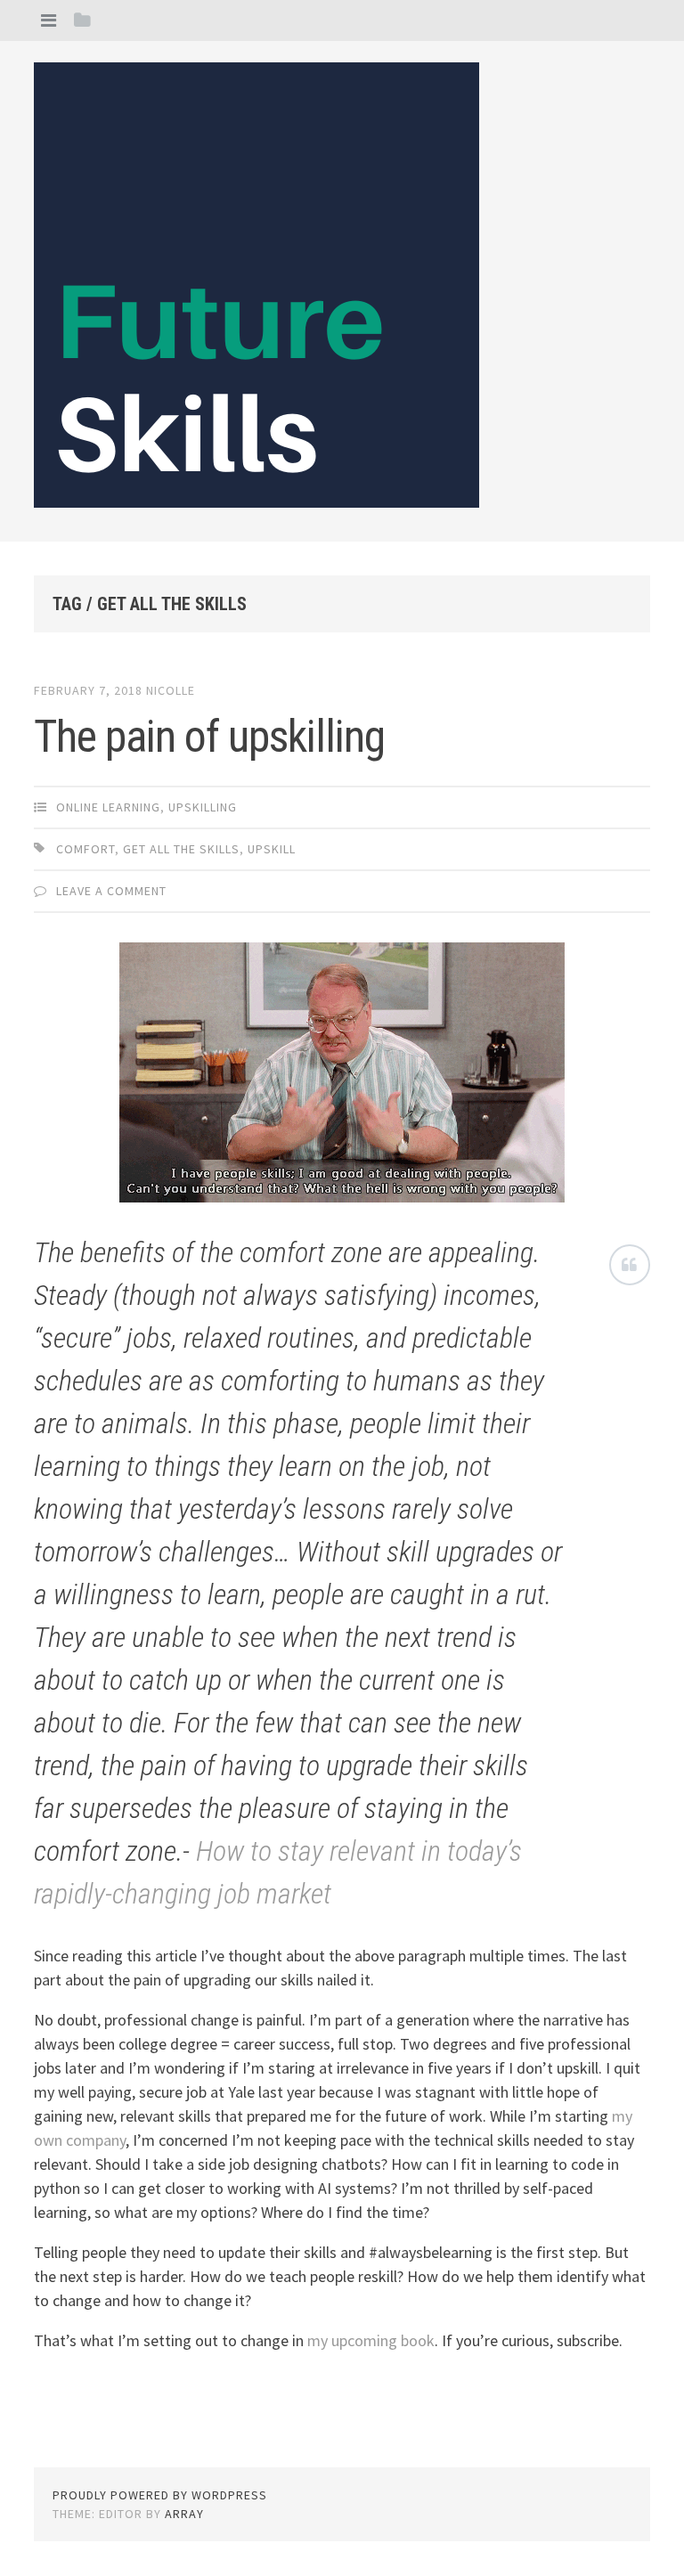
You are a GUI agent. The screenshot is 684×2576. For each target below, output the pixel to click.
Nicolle (171, 690)
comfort (85, 849)
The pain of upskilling (209, 737)
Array (184, 2514)
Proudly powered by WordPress (160, 2495)
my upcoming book (371, 2340)
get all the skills (181, 849)
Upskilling (203, 807)
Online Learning (108, 807)
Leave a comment (111, 891)
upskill (272, 849)
